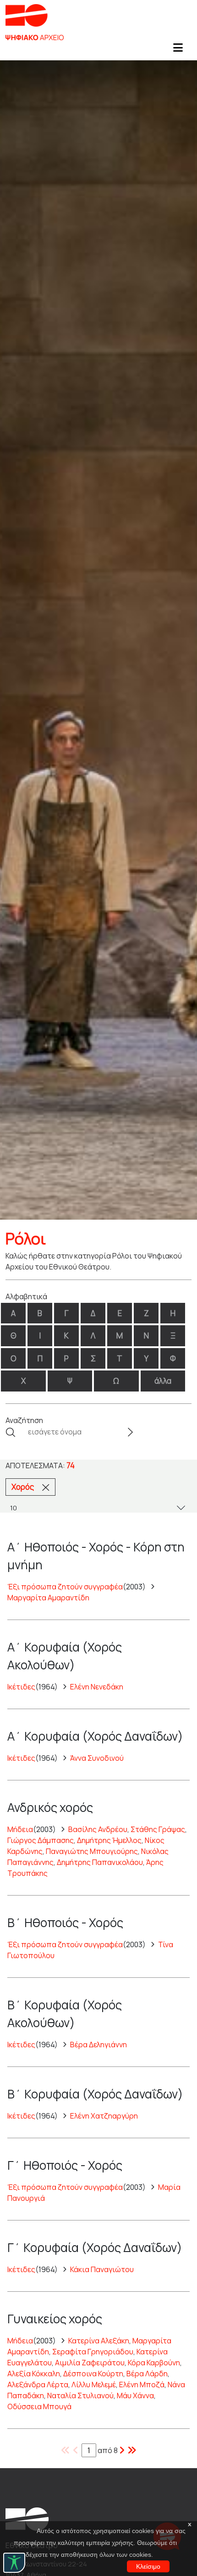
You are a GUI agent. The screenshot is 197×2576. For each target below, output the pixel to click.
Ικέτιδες (21, 1687)
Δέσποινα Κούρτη (93, 2374)
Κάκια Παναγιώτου (102, 2269)
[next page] (132, 2450)
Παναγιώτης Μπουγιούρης (92, 1851)
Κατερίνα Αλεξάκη (99, 2341)
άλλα (163, 1381)
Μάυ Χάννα (135, 2395)
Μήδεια (20, 1829)
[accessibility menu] (14, 2563)
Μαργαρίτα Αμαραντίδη (48, 1598)
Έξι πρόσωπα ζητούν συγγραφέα (65, 1587)
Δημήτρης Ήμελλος (109, 1840)
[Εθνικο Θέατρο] (27, 2518)
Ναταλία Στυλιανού (80, 2395)
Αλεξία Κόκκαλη (34, 2374)
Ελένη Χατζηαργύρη (104, 2116)
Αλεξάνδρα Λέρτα (38, 2385)
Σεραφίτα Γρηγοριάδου (93, 2352)
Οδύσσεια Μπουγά (39, 2406)
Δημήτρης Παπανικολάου (100, 1862)
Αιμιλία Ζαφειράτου (90, 2363)
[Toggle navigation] (178, 50)
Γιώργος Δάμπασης (41, 1840)
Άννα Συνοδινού (97, 1758)
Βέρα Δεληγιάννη (98, 2045)
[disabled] (66, 2450)
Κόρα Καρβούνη (154, 2363)
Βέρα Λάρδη (147, 2374)
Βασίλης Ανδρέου (98, 1829)
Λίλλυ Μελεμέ (94, 2385)
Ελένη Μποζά (142, 2385)
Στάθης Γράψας (158, 1829)
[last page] (122, 2450)
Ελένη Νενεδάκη (97, 1687)
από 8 (108, 2450)
